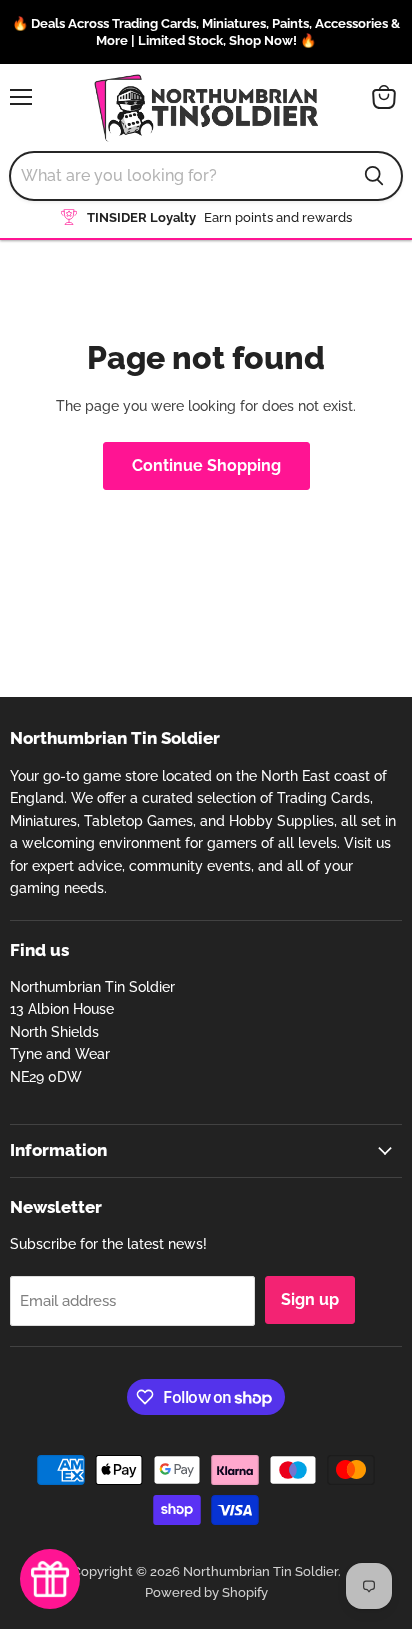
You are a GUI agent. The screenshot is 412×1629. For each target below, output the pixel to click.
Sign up (310, 1299)
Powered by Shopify (206, 1592)
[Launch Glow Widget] (50, 1579)
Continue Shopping (206, 465)
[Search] (374, 176)
